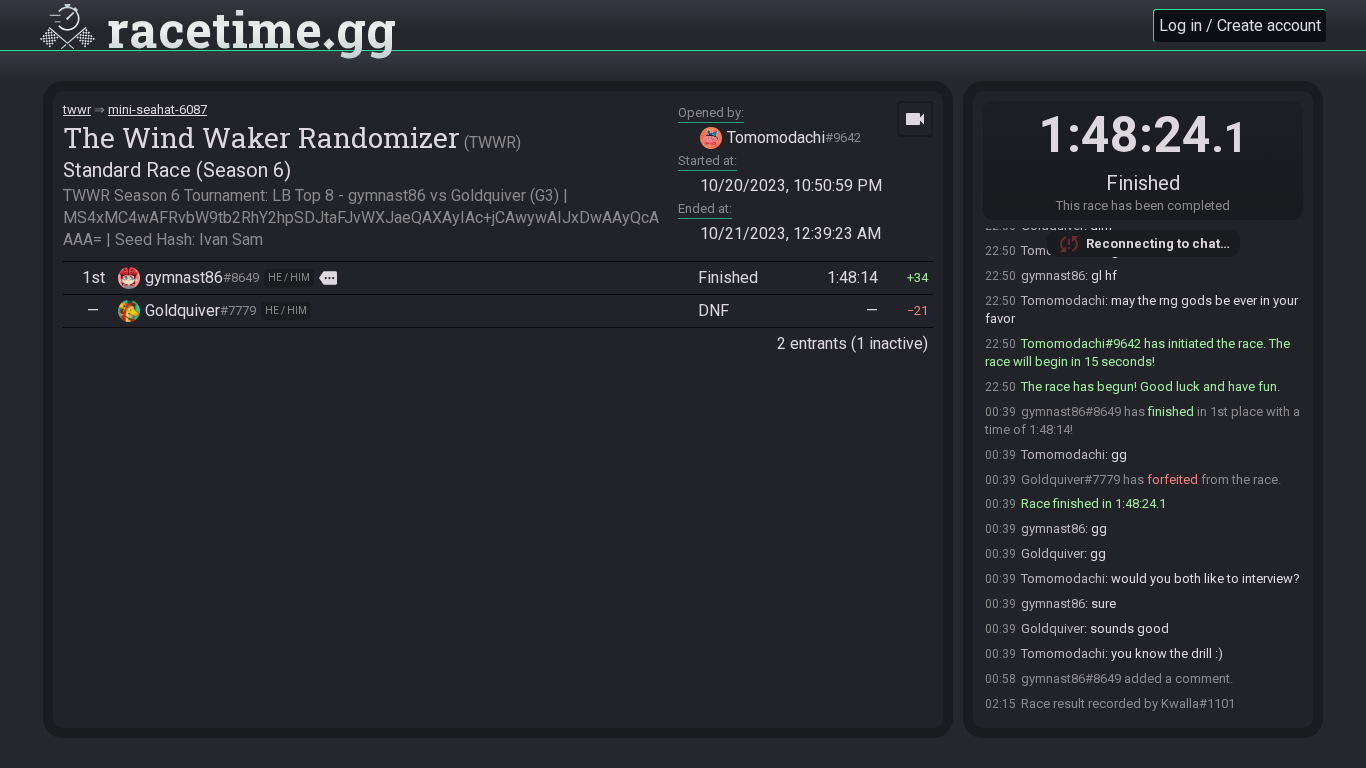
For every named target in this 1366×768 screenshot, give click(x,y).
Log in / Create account (1240, 25)
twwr (77, 109)
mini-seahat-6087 (157, 109)
